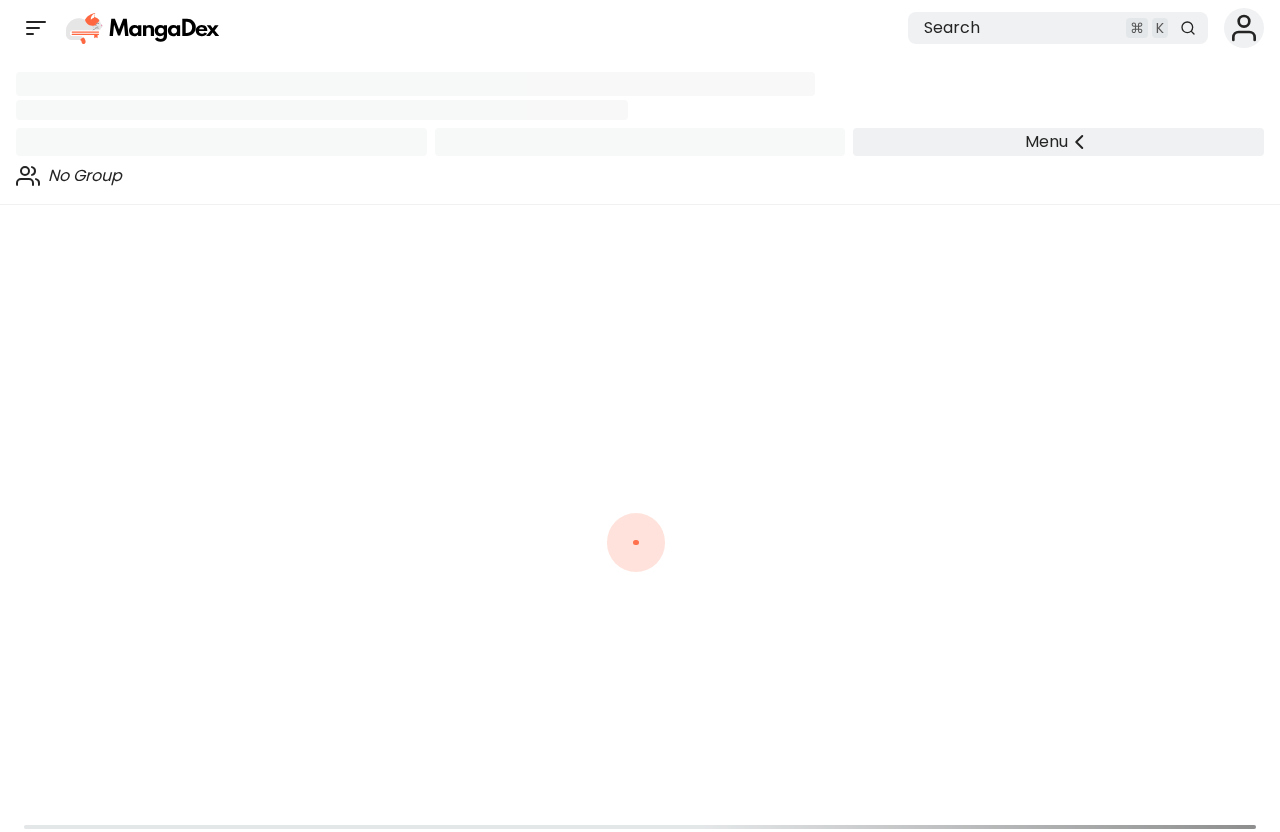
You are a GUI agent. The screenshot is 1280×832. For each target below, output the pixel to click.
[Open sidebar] (36, 28)
